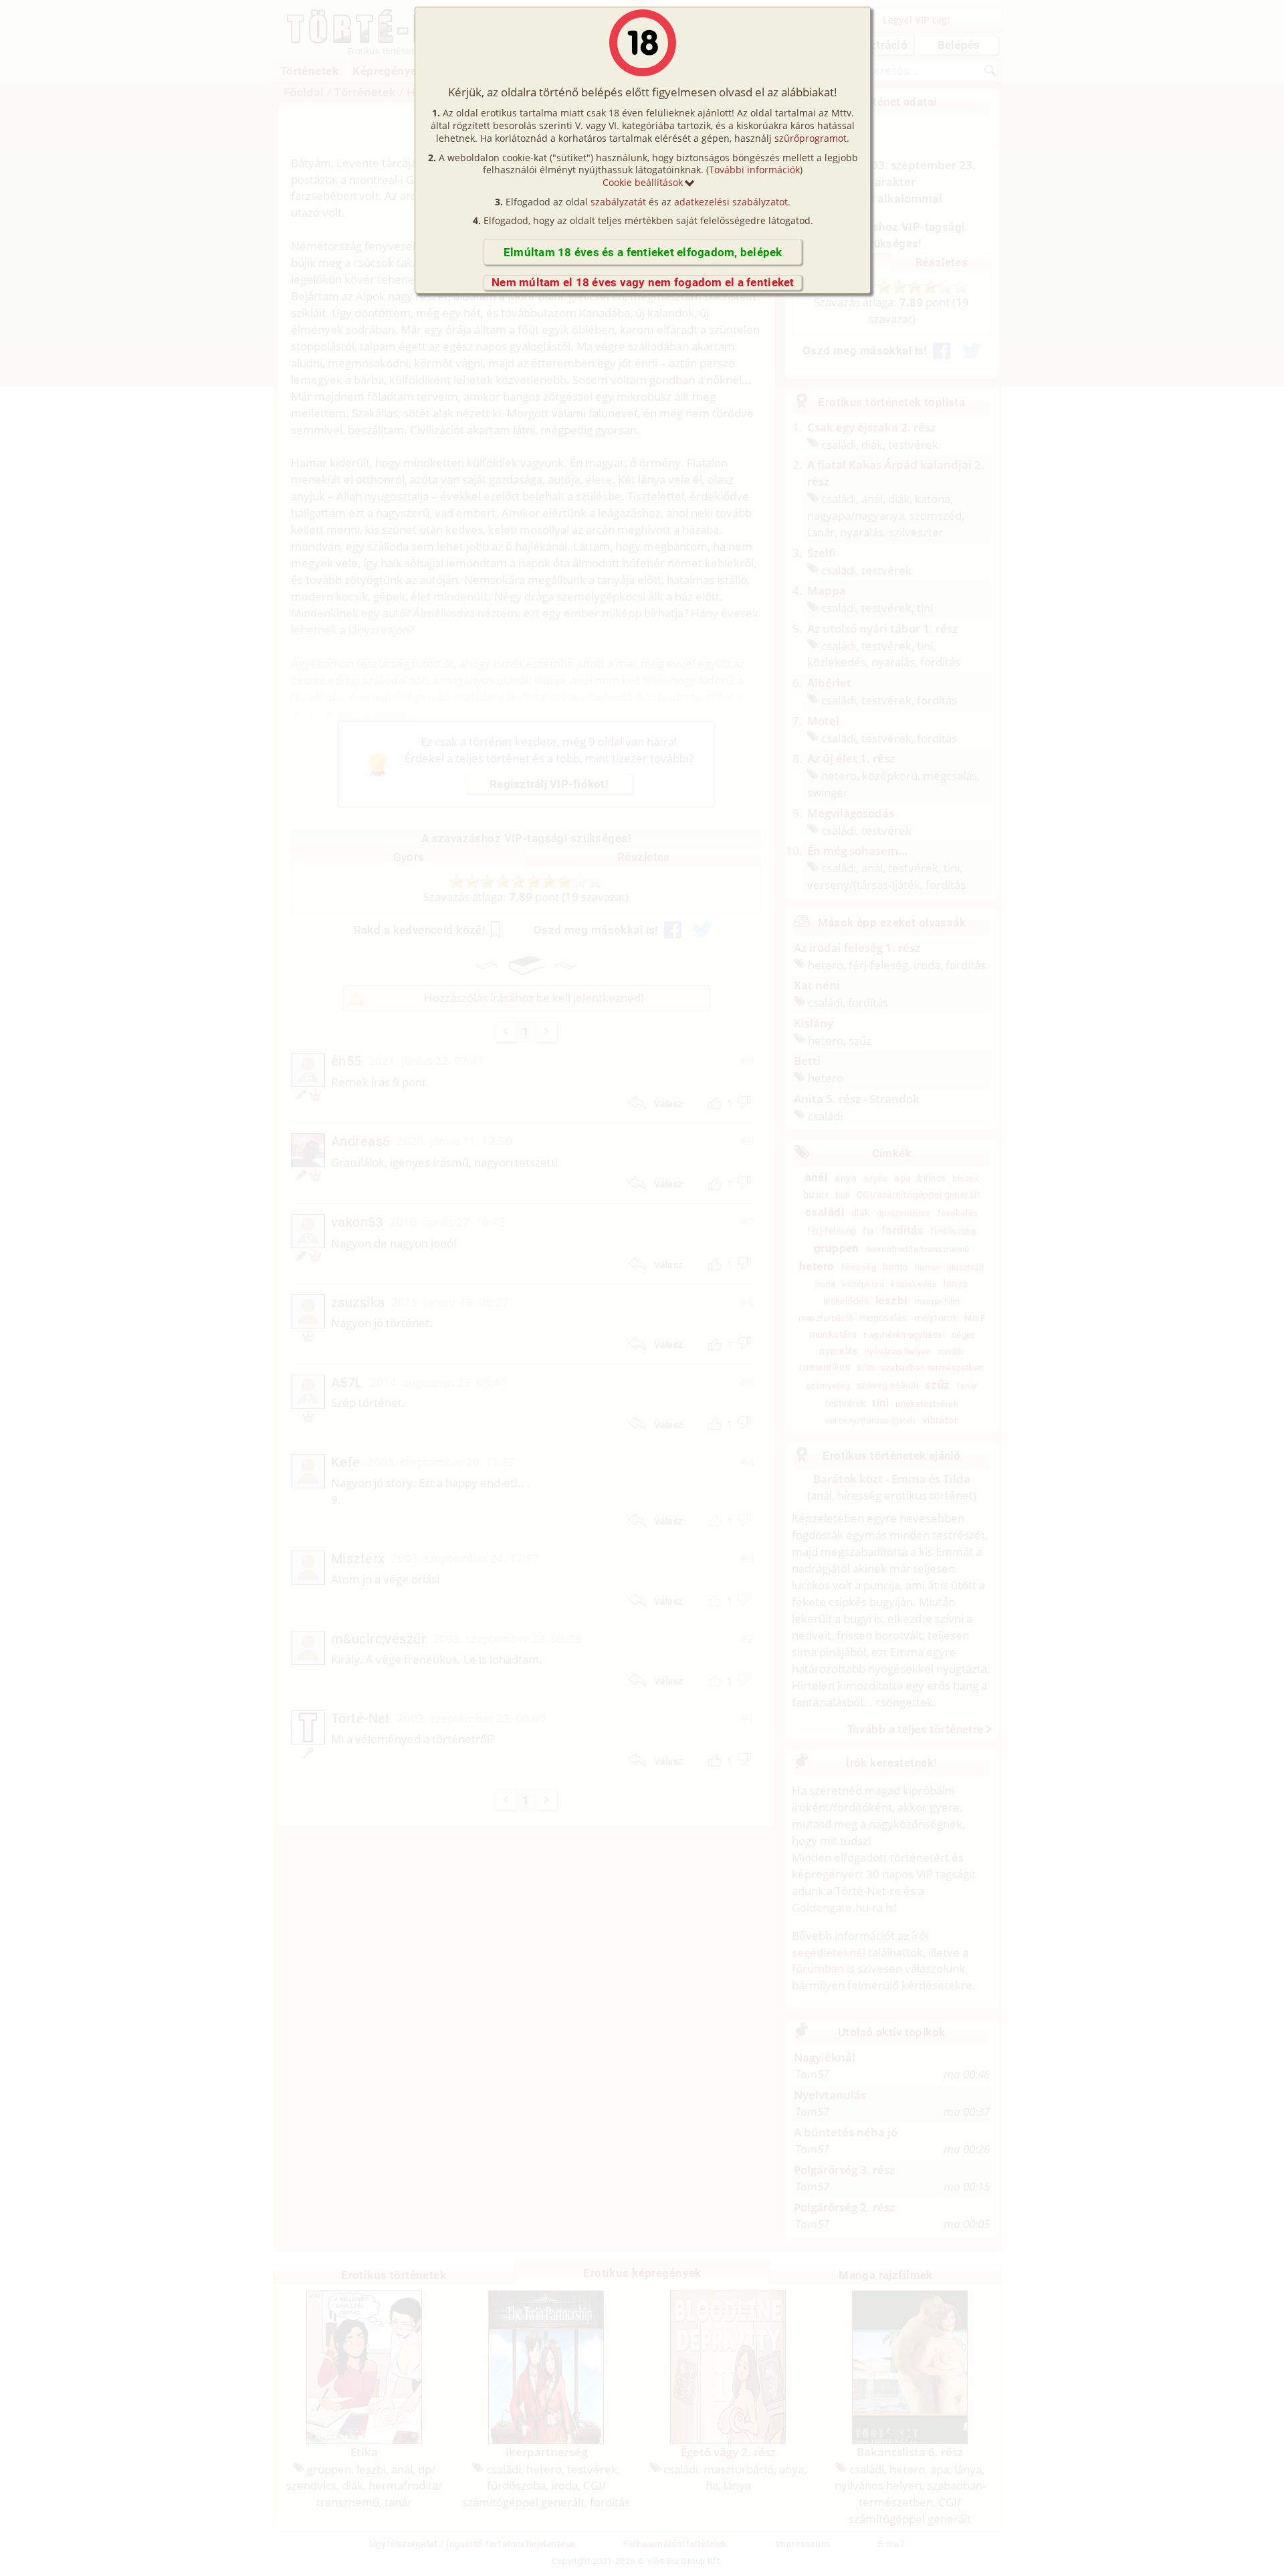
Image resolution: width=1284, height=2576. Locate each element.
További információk (754, 170)
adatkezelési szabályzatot (731, 202)
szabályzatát (618, 202)
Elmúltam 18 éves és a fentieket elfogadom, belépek (643, 252)
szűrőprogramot (811, 138)
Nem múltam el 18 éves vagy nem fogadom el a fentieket (643, 282)
